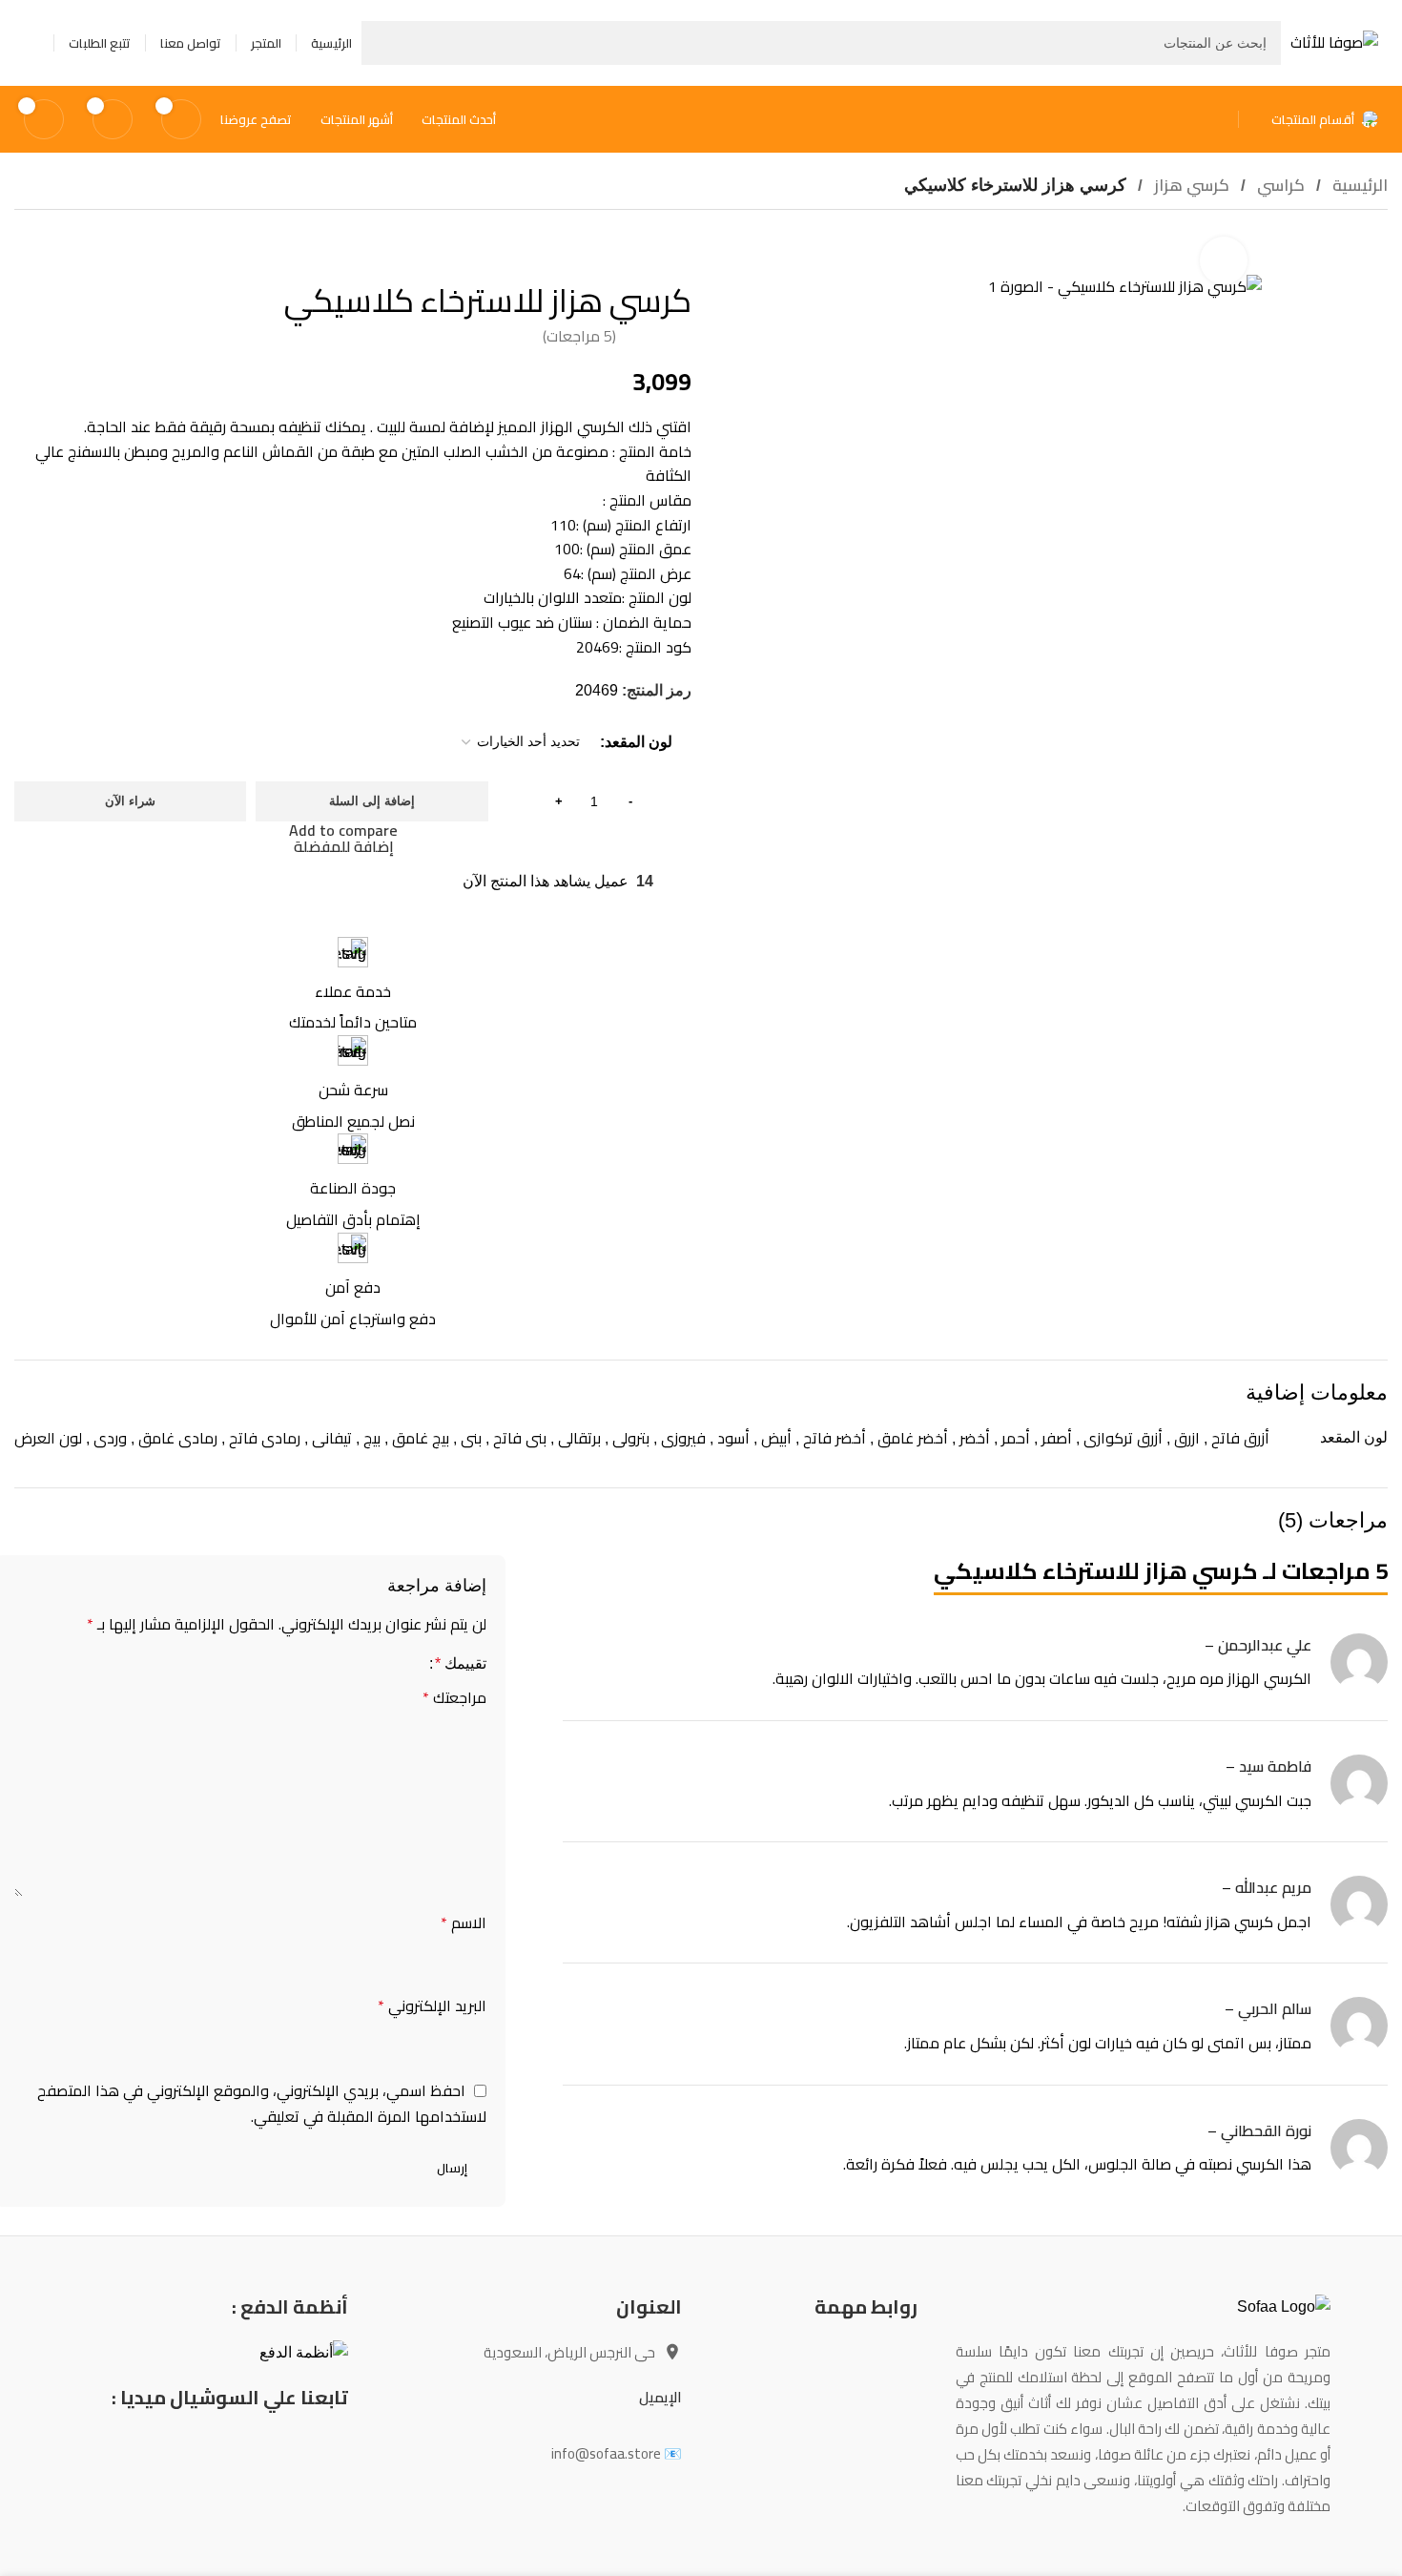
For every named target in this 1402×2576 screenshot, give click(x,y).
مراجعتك (454, 1698)
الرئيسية (1358, 185)
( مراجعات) (579, 336)
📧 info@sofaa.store (617, 2453)
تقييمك (461, 1664)
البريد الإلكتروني (432, 2006)
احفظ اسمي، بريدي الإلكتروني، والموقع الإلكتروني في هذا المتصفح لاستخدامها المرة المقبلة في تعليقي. (262, 2103)
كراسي (1279, 185)
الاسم (464, 1923)
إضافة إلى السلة (372, 801)
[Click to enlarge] (1224, 260)
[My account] (31, 43)
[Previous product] (72, 242)
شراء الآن (130, 801)
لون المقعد (639, 742)
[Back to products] (49, 242)
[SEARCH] (383, 43)
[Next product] (26, 242)
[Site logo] (1334, 41)
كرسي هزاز (1190, 185)
